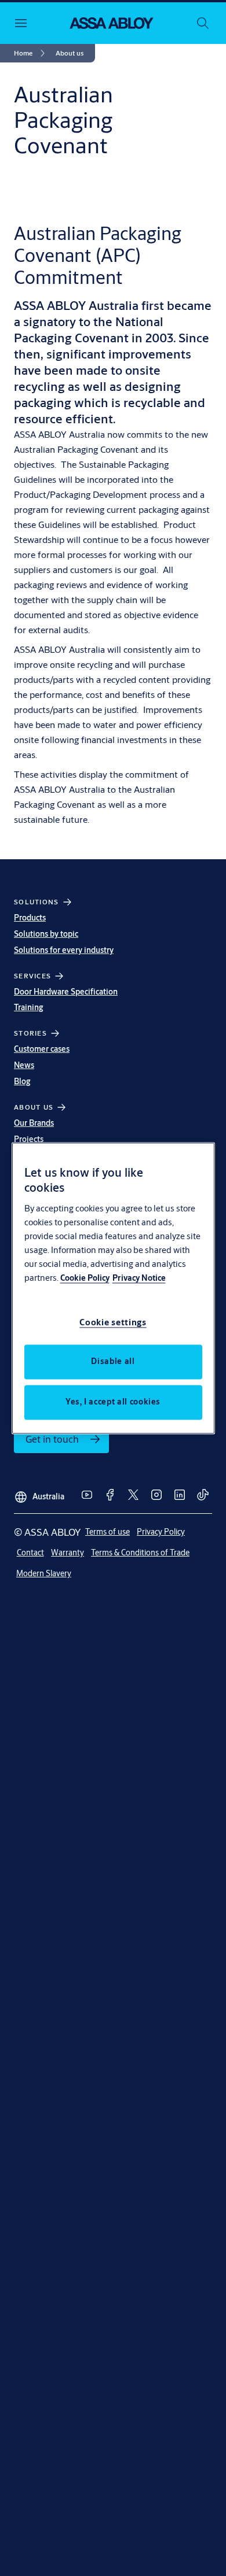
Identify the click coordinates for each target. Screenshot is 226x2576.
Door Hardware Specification (66, 992)
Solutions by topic (46, 934)
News (24, 1065)
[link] (31, 53)
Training (29, 1007)
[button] (70, 53)
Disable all (113, 1361)
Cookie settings (113, 1322)
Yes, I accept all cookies (113, 1402)
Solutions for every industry (64, 950)
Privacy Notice (139, 1278)
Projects (29, 1139)
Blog (22, 1081)
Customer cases (42, 1049)
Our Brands (34, 1123)
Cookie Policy (85, 1278)
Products (30, 918)
